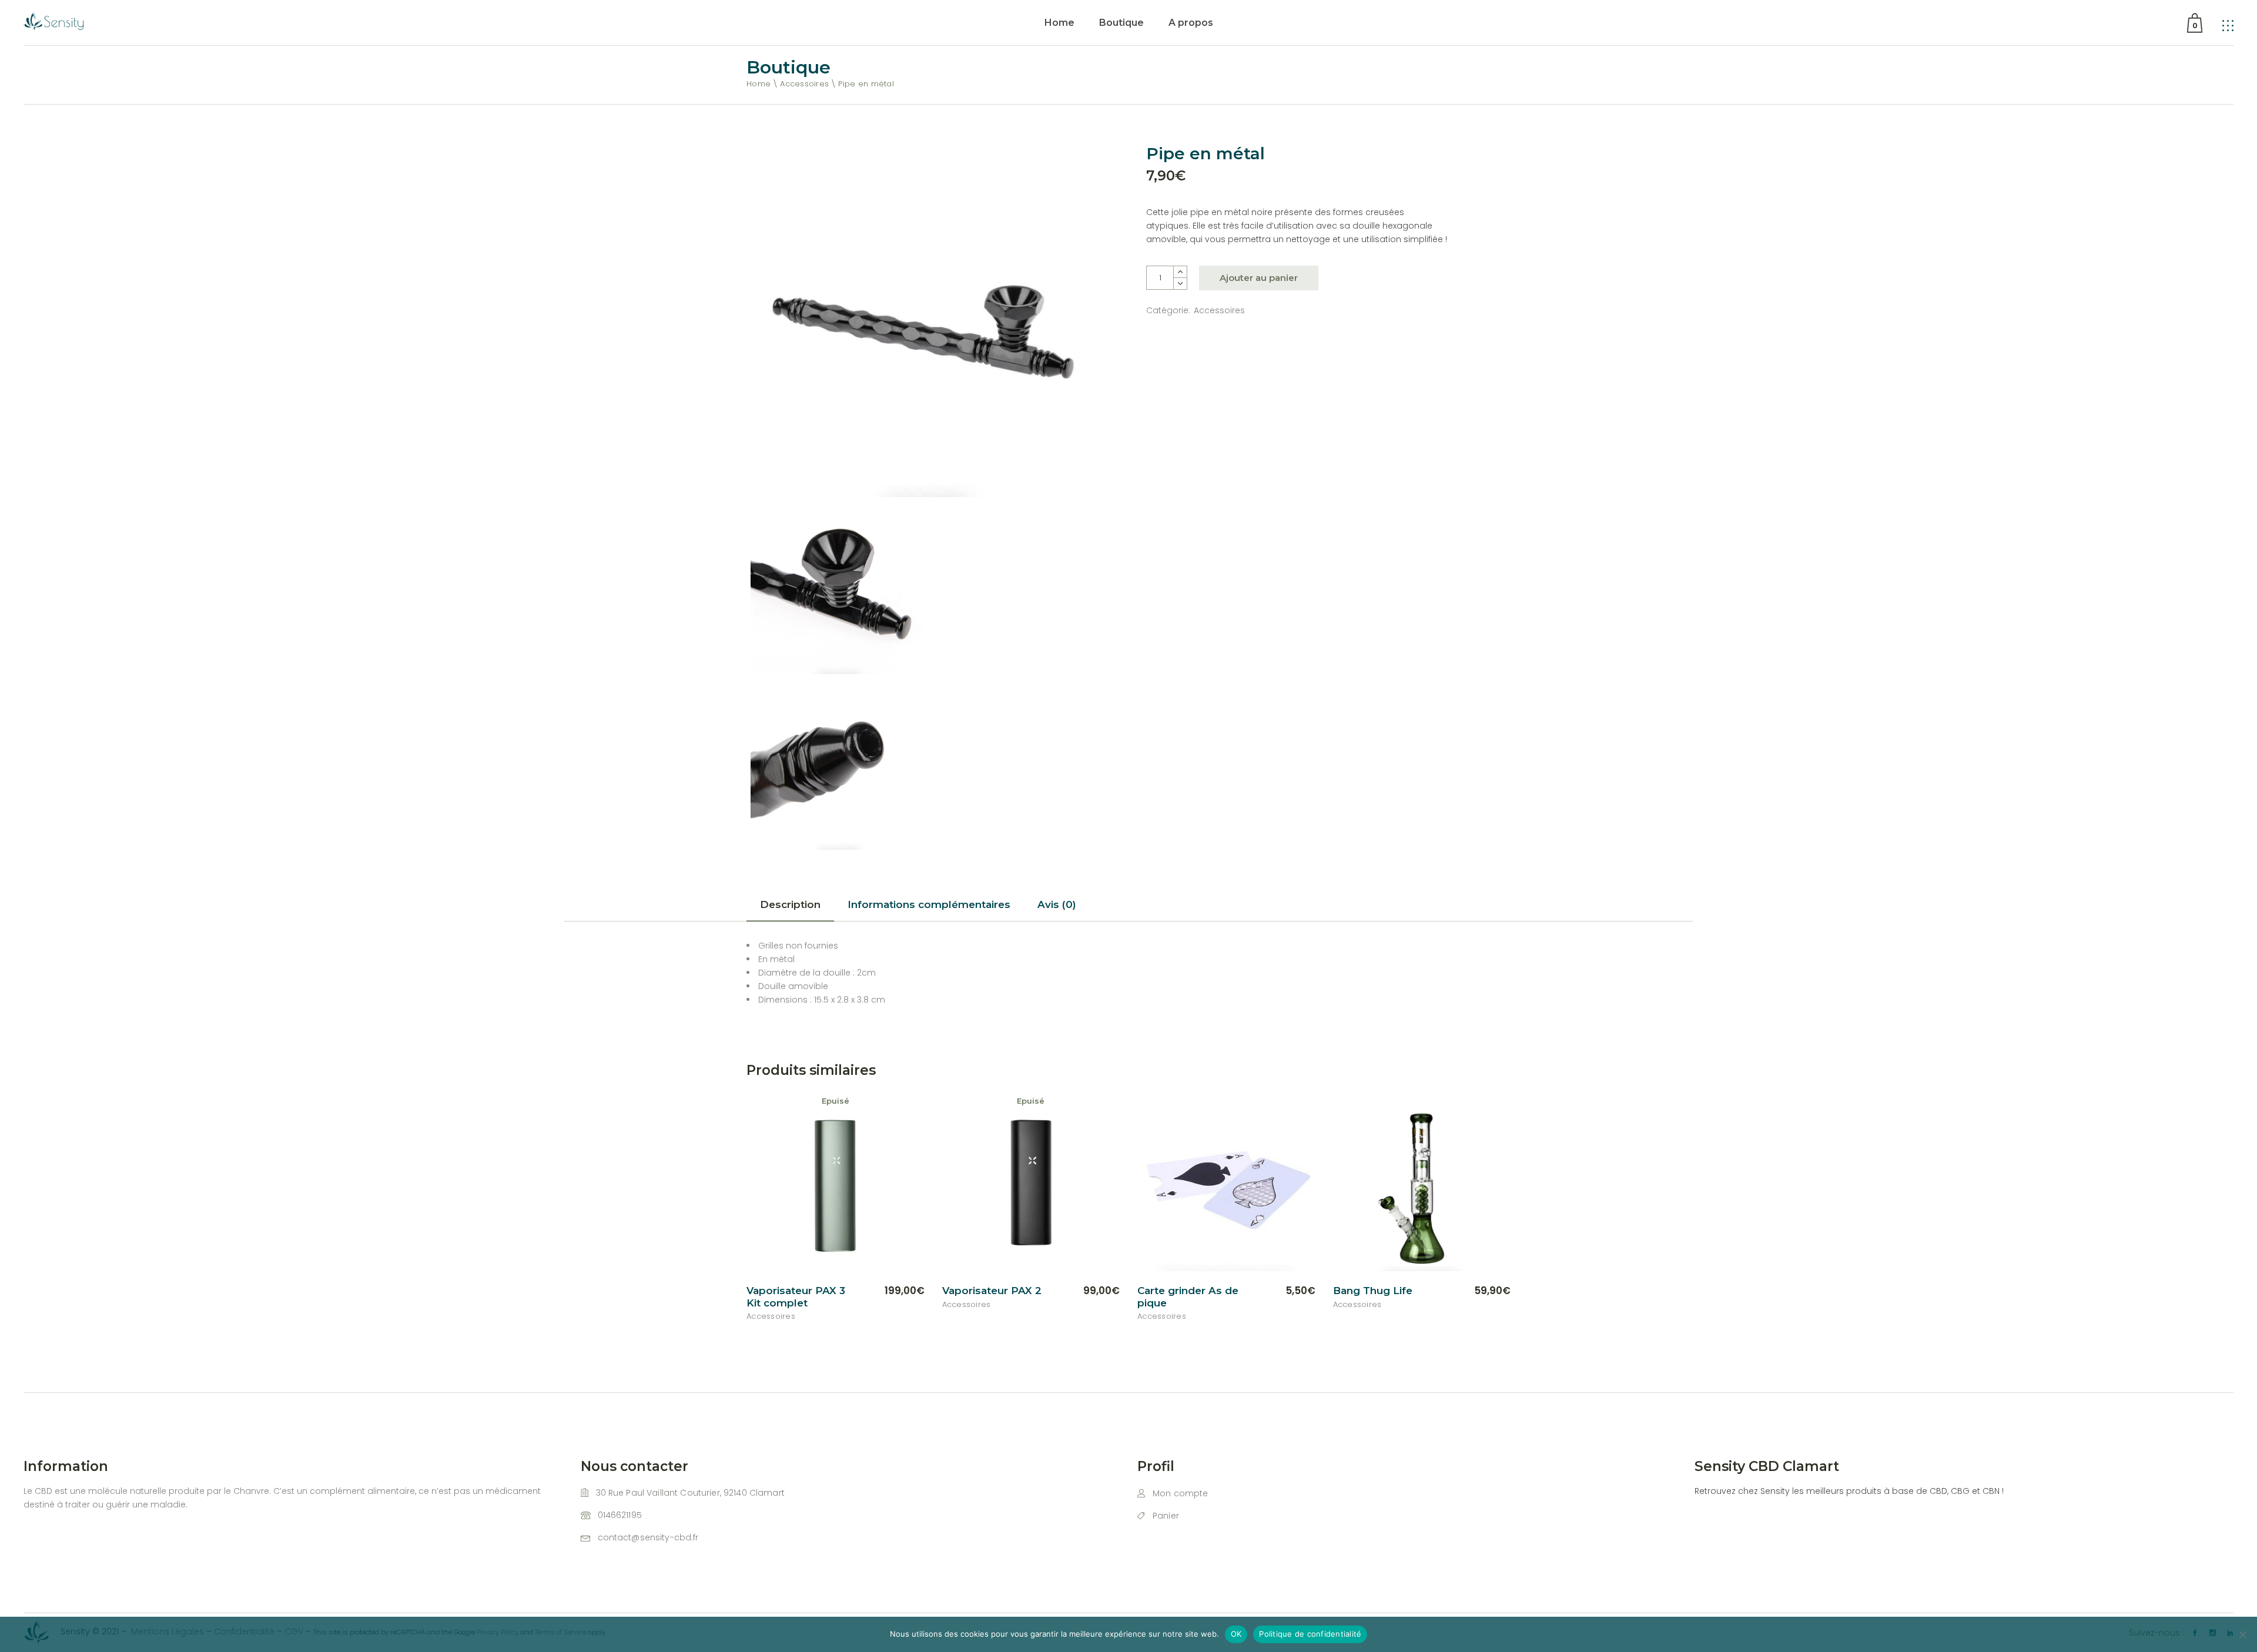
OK (1236, 1634)
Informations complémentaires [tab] (929, 904)
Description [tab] (790, 904)
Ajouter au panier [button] (1264, 1291)
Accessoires (1219, 310)
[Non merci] (2242, 1634)
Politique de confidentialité (1310, 1634)
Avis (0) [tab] (1057, 904)
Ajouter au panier (1259, 278)
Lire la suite (885, 1291)
